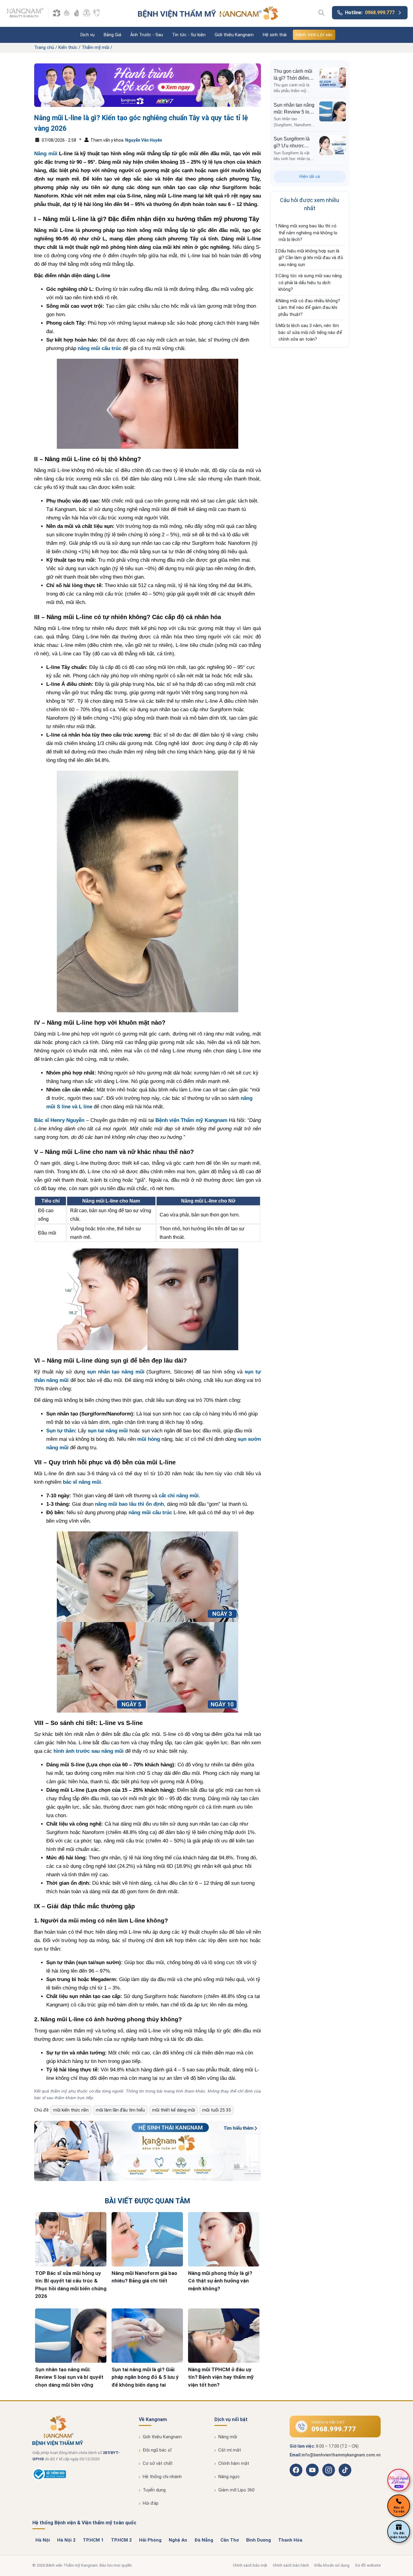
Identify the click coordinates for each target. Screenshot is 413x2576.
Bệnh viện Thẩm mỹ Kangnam (191, 1120)
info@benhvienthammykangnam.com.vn (341, 2455)
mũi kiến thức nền (71, 2110)
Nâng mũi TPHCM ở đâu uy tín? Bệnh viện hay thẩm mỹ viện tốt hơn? (221, 2377)
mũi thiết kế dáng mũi (174, 2110)
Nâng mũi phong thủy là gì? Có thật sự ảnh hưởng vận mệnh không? (220, 2281)
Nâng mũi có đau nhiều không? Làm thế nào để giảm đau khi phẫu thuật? (309, 308)
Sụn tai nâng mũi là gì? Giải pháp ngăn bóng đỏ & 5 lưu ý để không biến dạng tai (145, 2377)
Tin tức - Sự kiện (189, 35)
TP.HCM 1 (93, 2540)
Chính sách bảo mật (250, 2565)
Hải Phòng (150, 2540)
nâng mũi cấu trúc (99, 348)
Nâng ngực (229, 2477)
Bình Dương (259, 2540)
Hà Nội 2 (66, 2540)
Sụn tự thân (60, 1431)
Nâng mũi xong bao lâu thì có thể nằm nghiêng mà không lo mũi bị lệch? (308, 233)
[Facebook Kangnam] (296, 2470)
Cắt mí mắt (230, 2450)
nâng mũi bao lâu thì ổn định (129, 1504)
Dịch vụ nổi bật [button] (231, 2419)
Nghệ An (178, 2540)
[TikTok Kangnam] (345, 2470)
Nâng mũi (46, 154)
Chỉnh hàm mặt (234, 2463)
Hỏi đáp (151, 2503)
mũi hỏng (149, 1439)
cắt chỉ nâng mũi (179, 1496)
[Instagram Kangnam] (329, 2470)
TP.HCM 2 (121, 2540)
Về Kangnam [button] (153, 2419)
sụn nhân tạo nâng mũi (116, 1372)
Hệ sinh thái (275, 35)
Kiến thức (68, 47)
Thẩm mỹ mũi (95, 47)
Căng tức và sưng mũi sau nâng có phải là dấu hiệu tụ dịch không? (310, 283)
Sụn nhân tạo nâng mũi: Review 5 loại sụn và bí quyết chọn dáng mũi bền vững (69, 2377)
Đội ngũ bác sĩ (157, 2450)
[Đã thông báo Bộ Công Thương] (49, 2479)
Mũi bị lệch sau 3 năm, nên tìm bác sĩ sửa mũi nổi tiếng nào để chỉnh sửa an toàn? (310, 332)
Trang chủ (44, 47)
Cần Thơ (230, 2540)
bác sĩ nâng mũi (82, 1482)
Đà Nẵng (204, 2540)
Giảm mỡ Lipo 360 (236, 2490)
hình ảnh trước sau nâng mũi (89, 1751)
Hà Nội (43, 2540)
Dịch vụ (88, 35)
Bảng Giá (112, 35)
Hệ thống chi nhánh (162, 2477)
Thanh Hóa (290, 2540)
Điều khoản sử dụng (332, 2565)
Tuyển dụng (154, 2490)
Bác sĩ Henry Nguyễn (59, 1120)
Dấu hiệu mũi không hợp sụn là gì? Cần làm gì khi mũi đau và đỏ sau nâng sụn (311, 258)
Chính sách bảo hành (291, 2565)
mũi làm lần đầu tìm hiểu (120, 2110)
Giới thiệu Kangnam (234, 35)
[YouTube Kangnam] (312, 2470)
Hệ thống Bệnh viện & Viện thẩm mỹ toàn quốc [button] (84, 2523)
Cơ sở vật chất (158, 2463)
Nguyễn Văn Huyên (144, 140)
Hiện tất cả (310, 176)
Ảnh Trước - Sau (147, 35)
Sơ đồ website (368, 2565)
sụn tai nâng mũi (108, 1431)
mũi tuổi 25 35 (216, 2110)
